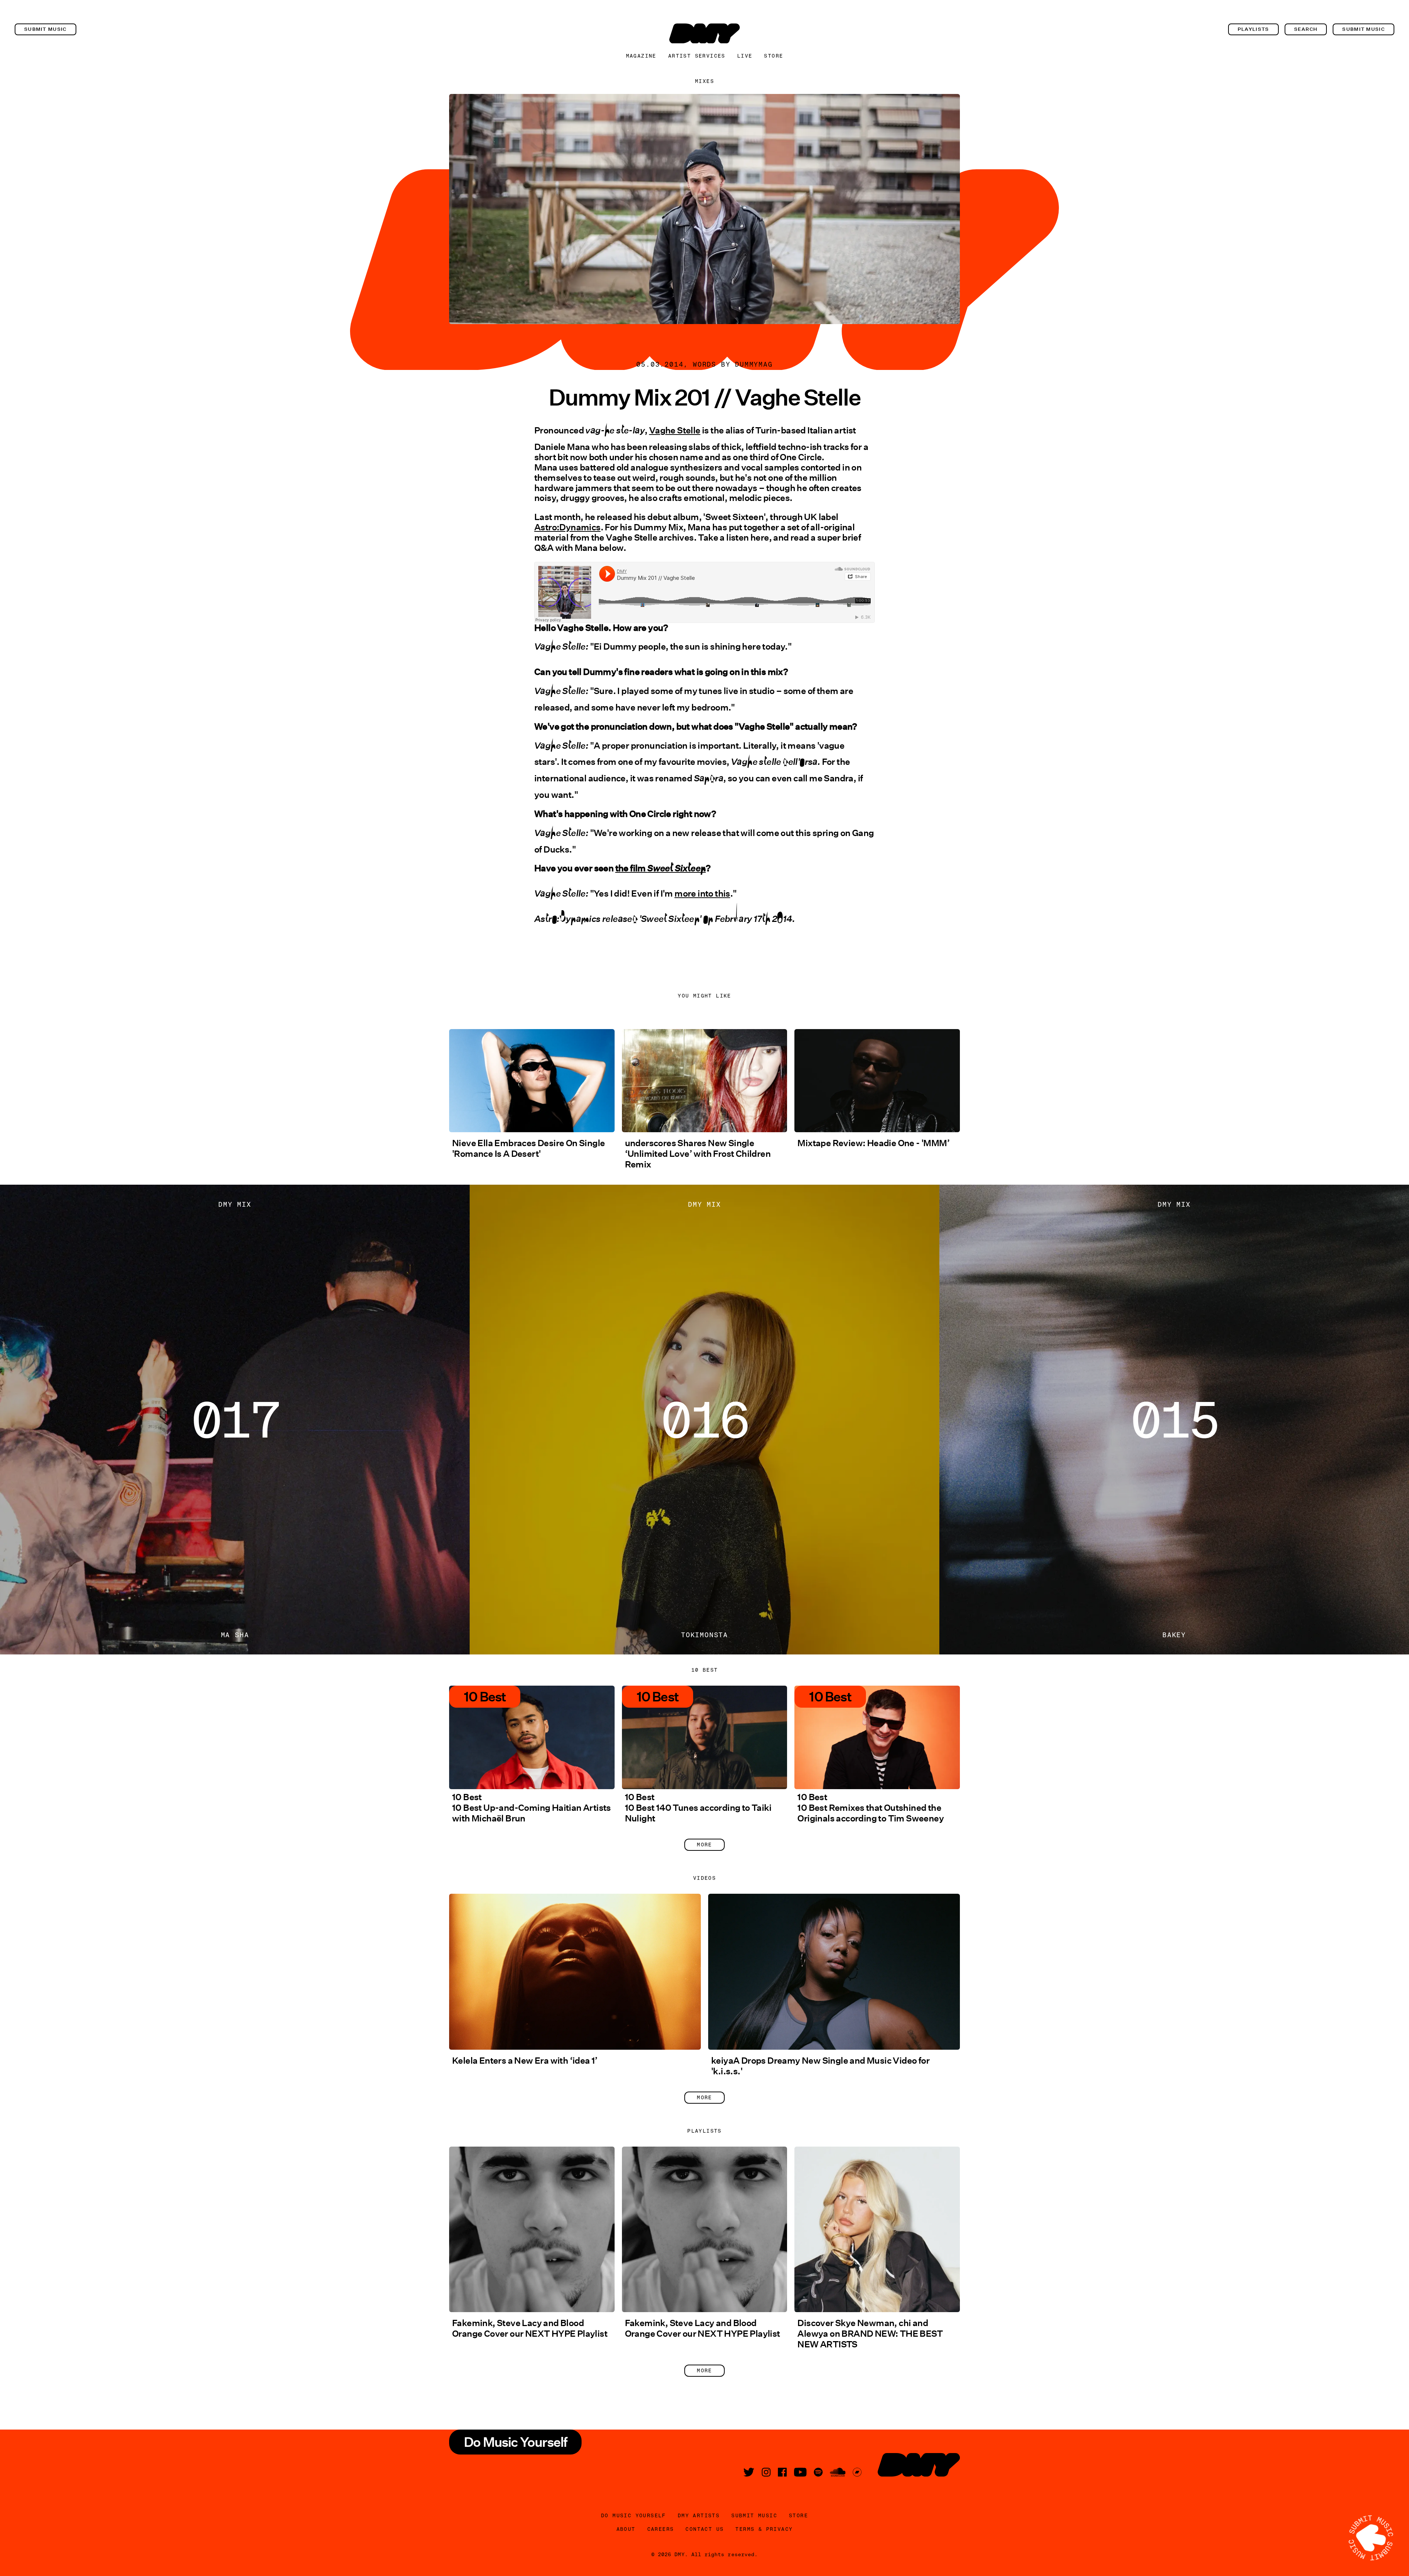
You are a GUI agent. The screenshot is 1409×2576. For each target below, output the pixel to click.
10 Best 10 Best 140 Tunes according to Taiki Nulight (698, 1808)
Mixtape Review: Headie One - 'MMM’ (873, 1143)
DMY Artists (699, 2515)
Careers (661, 2529)
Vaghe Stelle (675, 430)
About (626, 2529)
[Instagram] (766, 2472)
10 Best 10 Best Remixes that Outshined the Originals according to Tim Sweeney (871, 1808)
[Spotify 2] (818, 2472)
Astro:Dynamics (567, 527)
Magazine (641, 56)
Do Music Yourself (633, 2515)
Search (1306, 29)
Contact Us (704, 2529)
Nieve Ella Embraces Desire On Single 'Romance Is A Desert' (528, 1148)
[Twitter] (749, 2472)
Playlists (1253, 29)
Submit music (45, 29)
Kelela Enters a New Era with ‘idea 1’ (525, 2061)
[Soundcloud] (838, 2472)
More (704, 1845)
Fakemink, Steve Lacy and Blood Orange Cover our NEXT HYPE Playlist (530, 2328)
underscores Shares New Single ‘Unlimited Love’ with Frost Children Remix (698, 1154)
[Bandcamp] (857, 2472)
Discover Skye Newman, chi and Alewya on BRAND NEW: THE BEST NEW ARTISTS (870, 2334)
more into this (702, 893)
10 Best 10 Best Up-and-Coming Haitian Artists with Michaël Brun (531, 1808)
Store (773, 56)
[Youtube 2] (800, 2472)
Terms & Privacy (764, 2529)
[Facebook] (782, 2472)
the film (661, 868)
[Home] (704, 33)
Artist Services (697, 56)
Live (745, 56)
